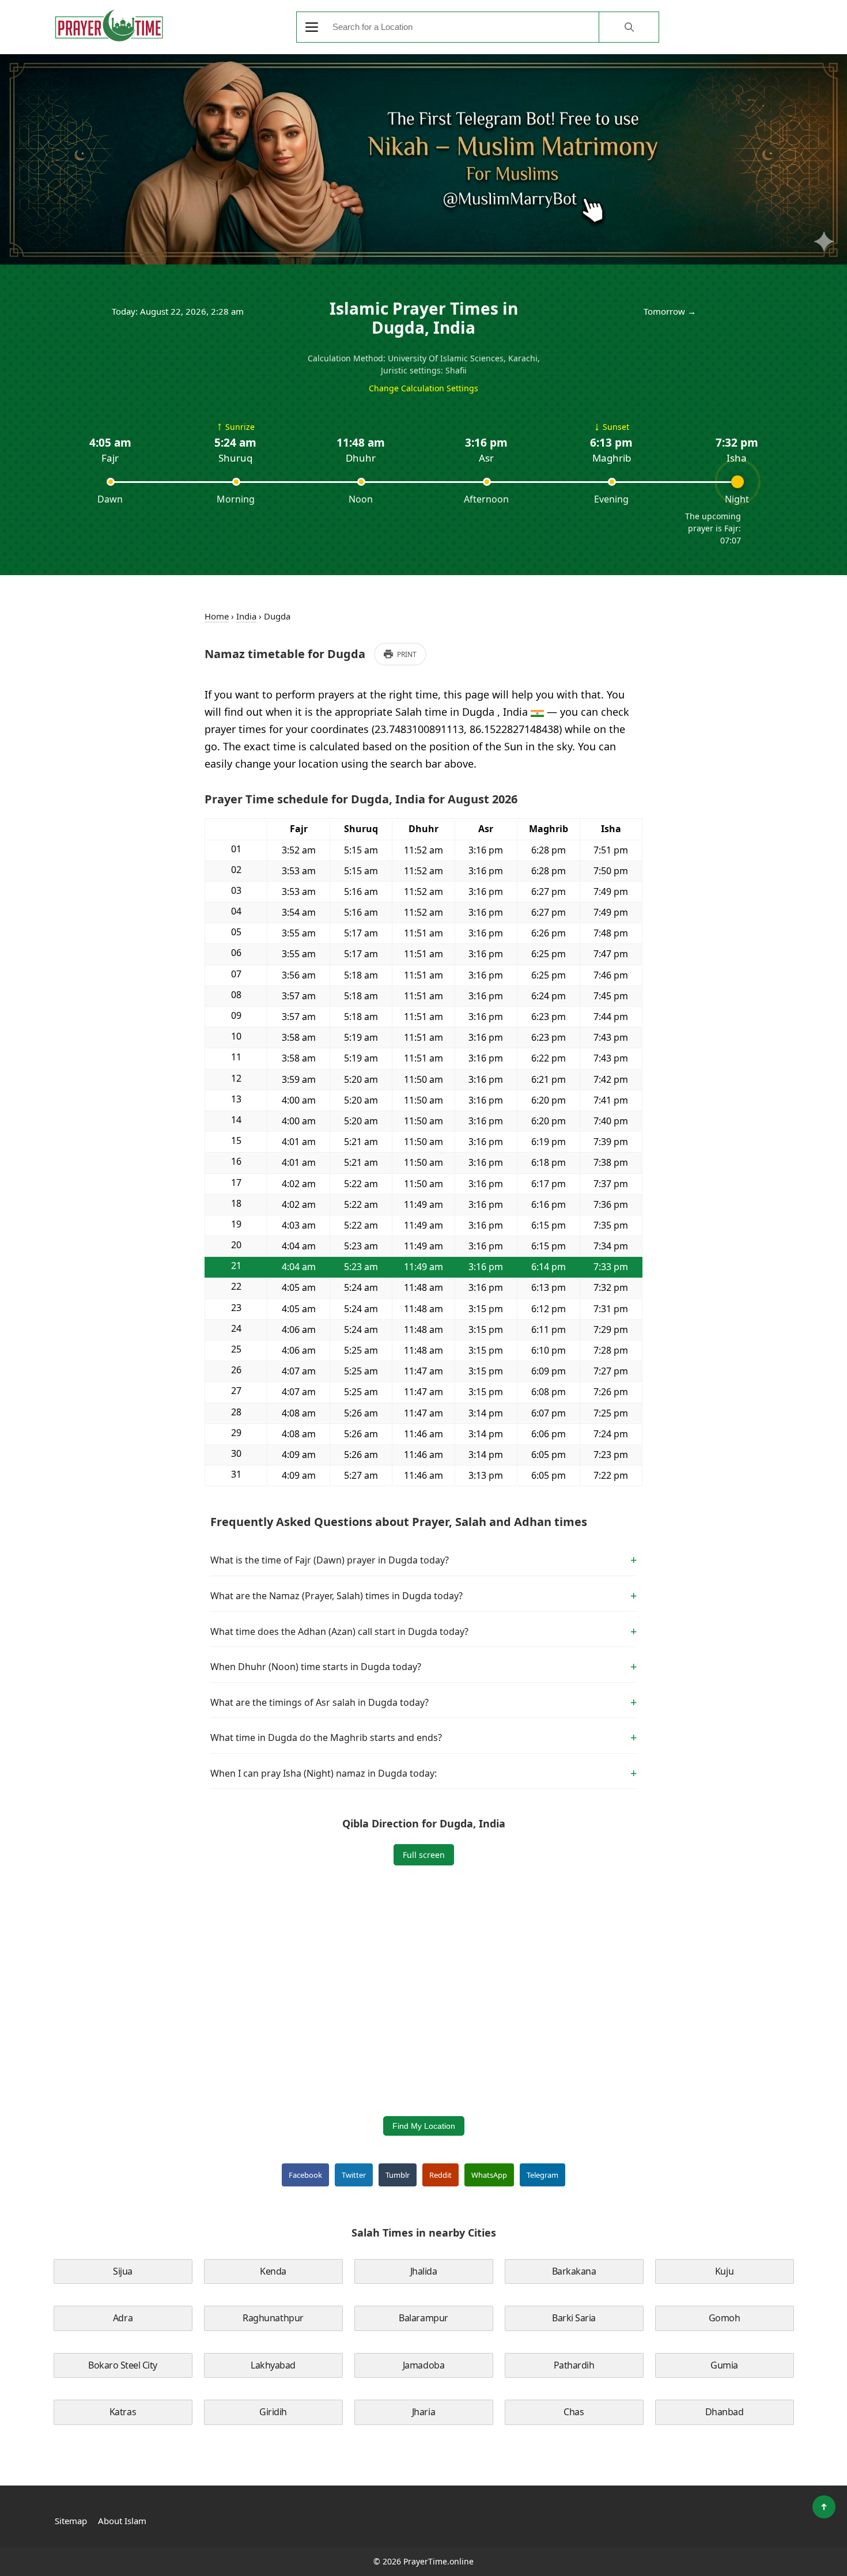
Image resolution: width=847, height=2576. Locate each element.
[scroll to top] (824, 2507)
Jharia (423, 2412)
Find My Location (424, 2126)
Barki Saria (574, 2318)
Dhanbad (725, 2412)
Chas (574, 2412)
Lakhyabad (273, 2365)
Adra (123, 2318)
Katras (123, 2412)
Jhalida (424, 2271)
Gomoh (725, 2318)
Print (407, 654)
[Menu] (312, 27)
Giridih (273, 2412)
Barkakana (574, 2271)
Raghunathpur (273, 2318)
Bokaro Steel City (123, 2365)
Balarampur (423, 2318)
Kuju (724, 2271)
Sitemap (71, 2521)
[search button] (629, 27)
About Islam (122, 2521)
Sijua (123, 2271)
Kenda (273, 2271)
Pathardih (574, 2365)
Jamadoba (423, 2365)
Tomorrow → (670, 311)
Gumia (724, 2365)
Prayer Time (109, 25)
